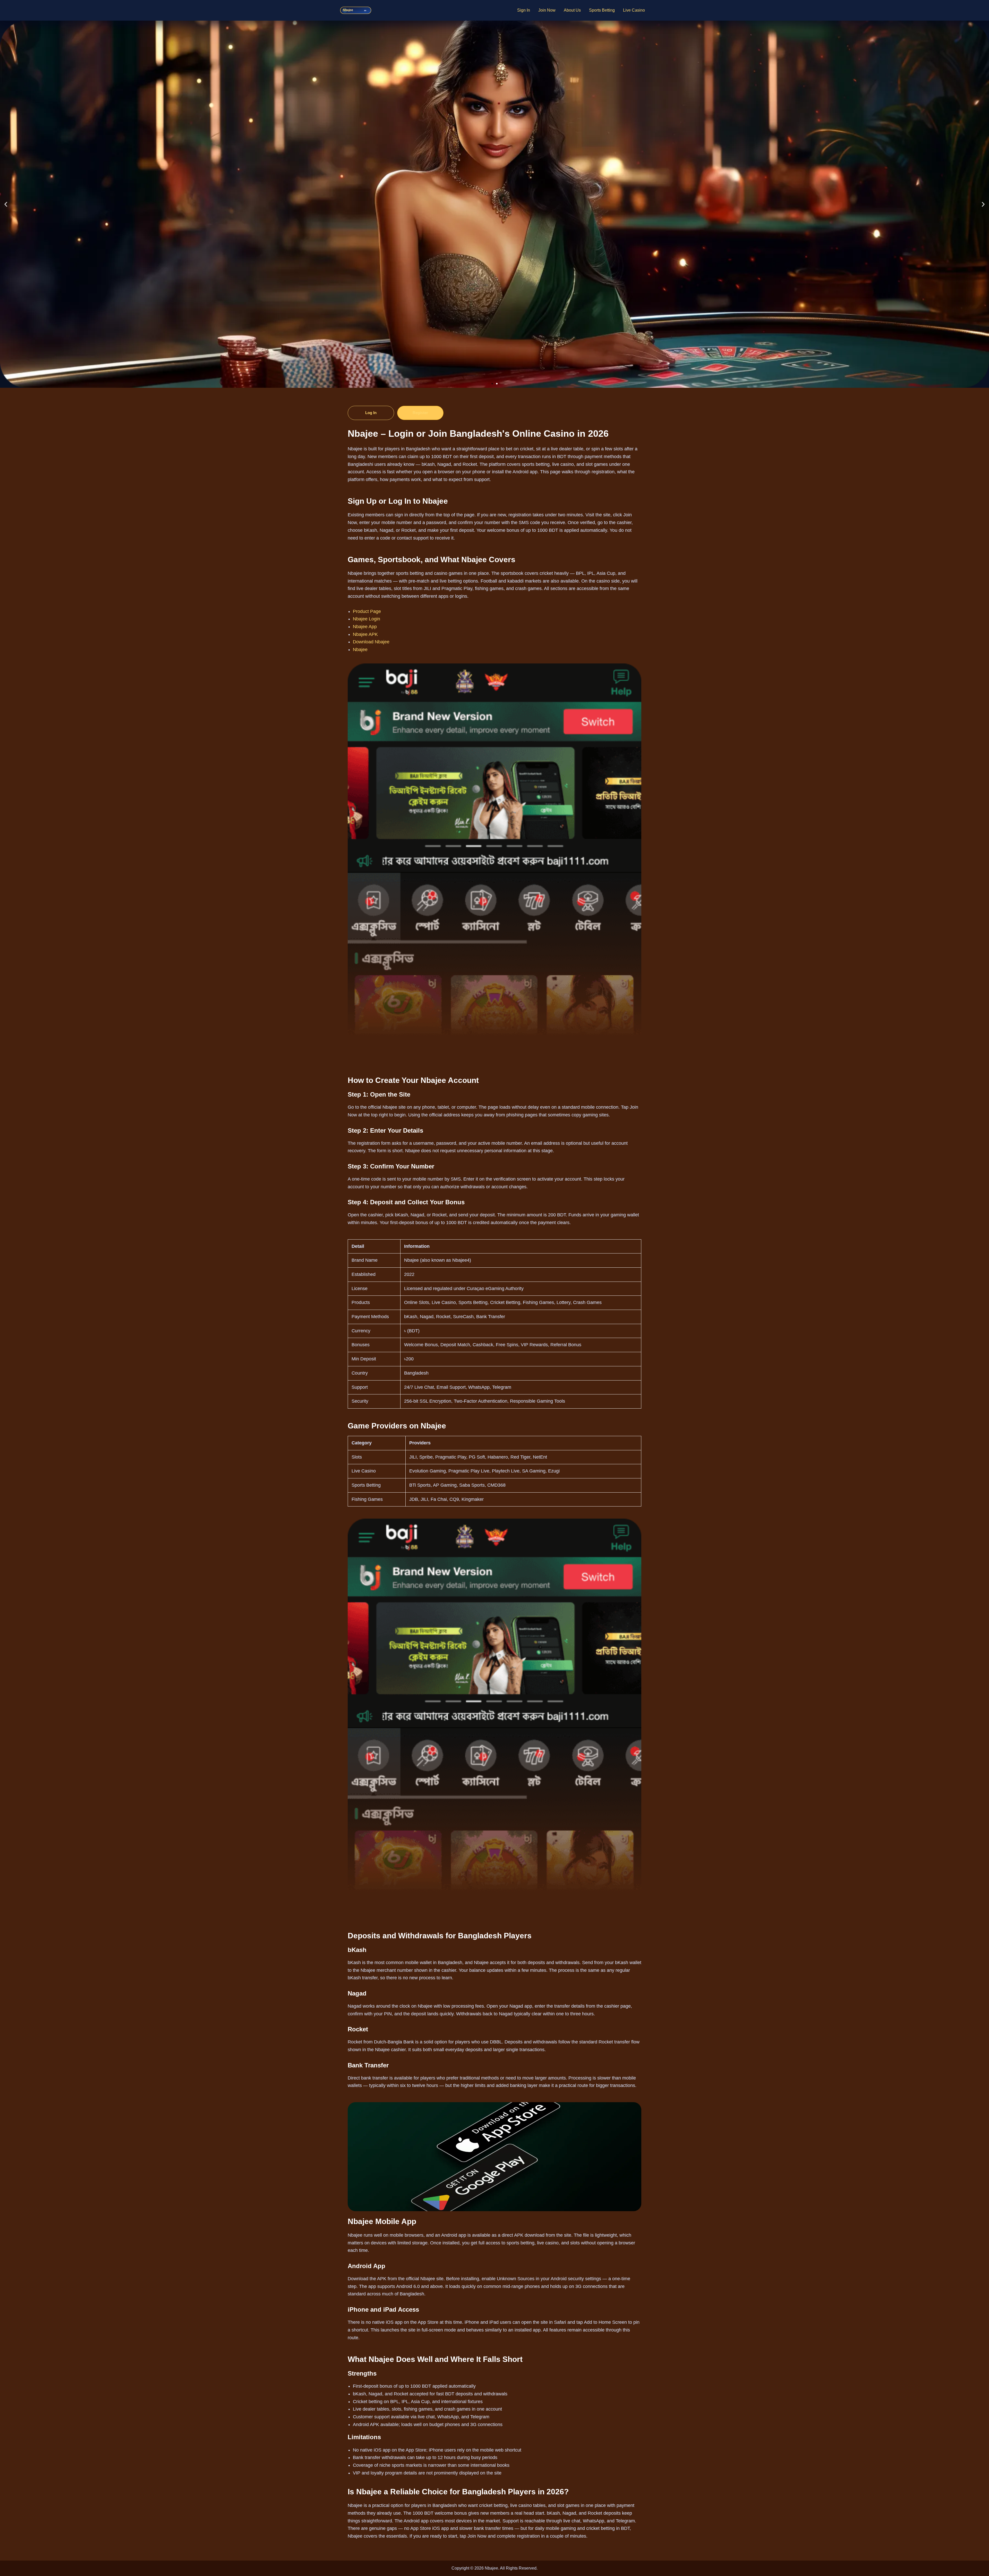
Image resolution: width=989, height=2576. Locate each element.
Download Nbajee (371, 642)
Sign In (524, 10)
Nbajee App (365, 627)
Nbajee (360, 650)
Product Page (367, 611)
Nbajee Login (366, 619)
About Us (572, 10)
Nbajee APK (365, 634)
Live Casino (634, 10)
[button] (6, 204)
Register (420, 413)
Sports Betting (602, 10)
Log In (371, 413)
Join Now (547, 10)
